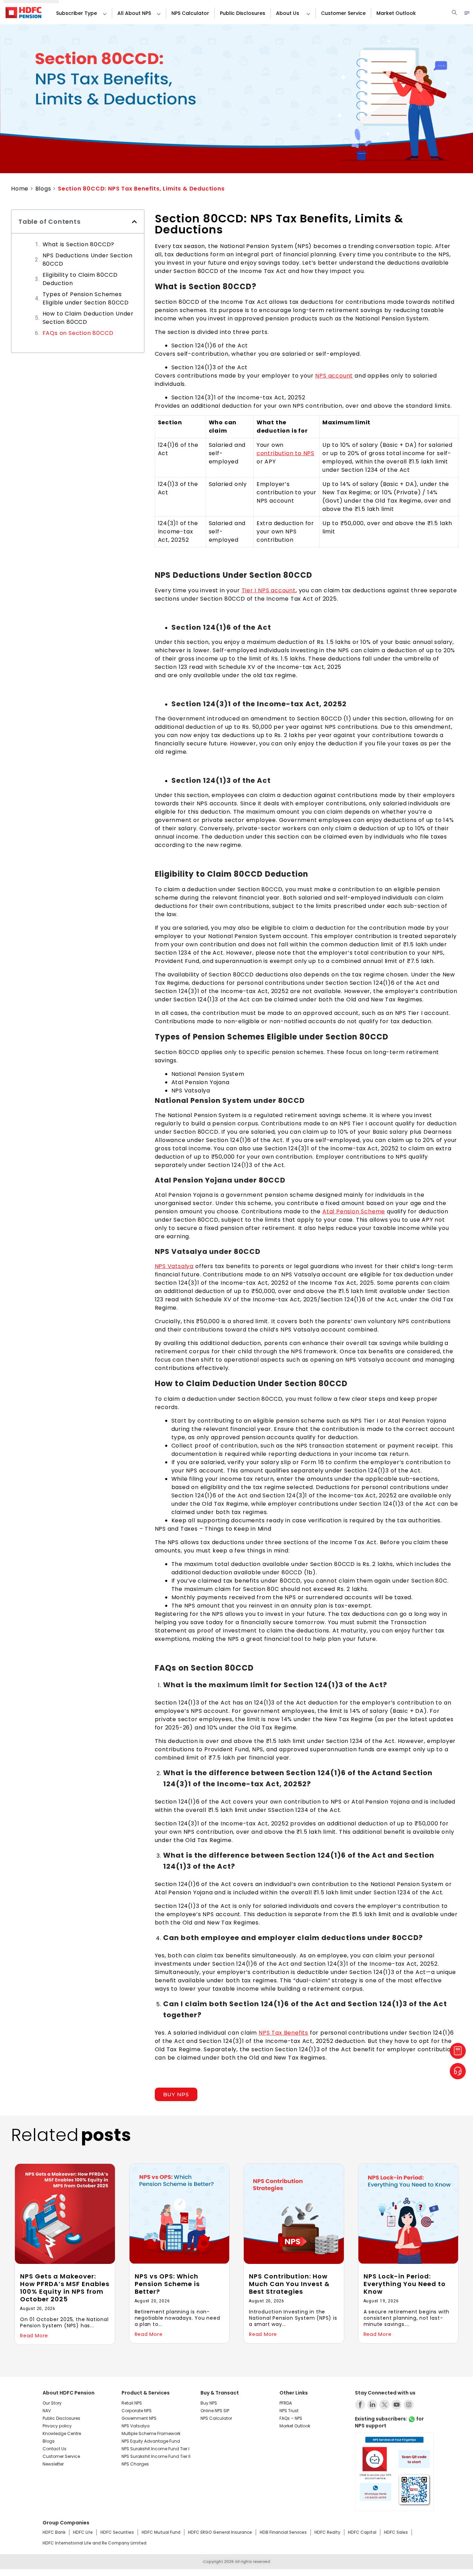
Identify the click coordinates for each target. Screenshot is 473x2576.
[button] (102, 13)
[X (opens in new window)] (384, 2405)
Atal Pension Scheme (354, 1211)
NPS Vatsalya (174, 1266)
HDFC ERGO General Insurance (220, 2532)
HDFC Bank (54, 2532)
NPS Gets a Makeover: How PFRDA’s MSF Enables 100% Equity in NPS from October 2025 (65, 2288)
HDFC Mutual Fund (161, 2532)
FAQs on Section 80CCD (78, 333)
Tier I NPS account (269, 590)
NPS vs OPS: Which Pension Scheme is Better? (167, 2284)
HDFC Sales (396, 2532)
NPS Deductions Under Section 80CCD (88, 260)
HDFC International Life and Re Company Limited (95, 2543)
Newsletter (53, 2464)
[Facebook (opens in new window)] (360, 2405)
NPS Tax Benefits (283, 2033)
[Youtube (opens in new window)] (396, 2405)
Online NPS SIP (215, 2411)
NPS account (334, 376)
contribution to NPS (285, 453)
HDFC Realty (327, 2532)
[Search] (454, 13)
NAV (47, 2411)
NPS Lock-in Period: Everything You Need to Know (405, 2284)
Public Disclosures (243, 13)
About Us (288, 13)
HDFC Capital (362, 2532)
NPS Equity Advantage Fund (151, 2441)
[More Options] (467, 13)
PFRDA (286, 2403)
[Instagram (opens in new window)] (409, 2405)
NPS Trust (289, 2411)
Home (20, 189)
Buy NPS (209, 2403)
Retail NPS (132, 2403)
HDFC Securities (117, 2532)
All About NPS (134, 13)
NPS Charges (135, 2464)
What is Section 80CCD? (79, 244)
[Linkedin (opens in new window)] (372, 2405)
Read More (34, 2336)
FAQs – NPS (291, 2418)
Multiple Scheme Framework (151, 2433)
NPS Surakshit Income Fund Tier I (155, 2449)
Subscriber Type (77, 13)
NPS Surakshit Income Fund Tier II (156, 2456)
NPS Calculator (190, 13)
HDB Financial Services (283, 2532)
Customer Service (343, 13)
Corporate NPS (137, 2411)
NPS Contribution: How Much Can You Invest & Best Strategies (289, 2284)
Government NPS (139, 2418)
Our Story (52, 2403)
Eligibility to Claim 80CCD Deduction (80, 279)
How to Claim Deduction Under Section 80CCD (88, 318)
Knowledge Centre (62, 2433)
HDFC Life (83, 2532)
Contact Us (55, 2449)
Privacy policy (57, 2426)
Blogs (43, 189)
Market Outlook (396, 13)
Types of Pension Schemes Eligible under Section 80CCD (86, 298)
